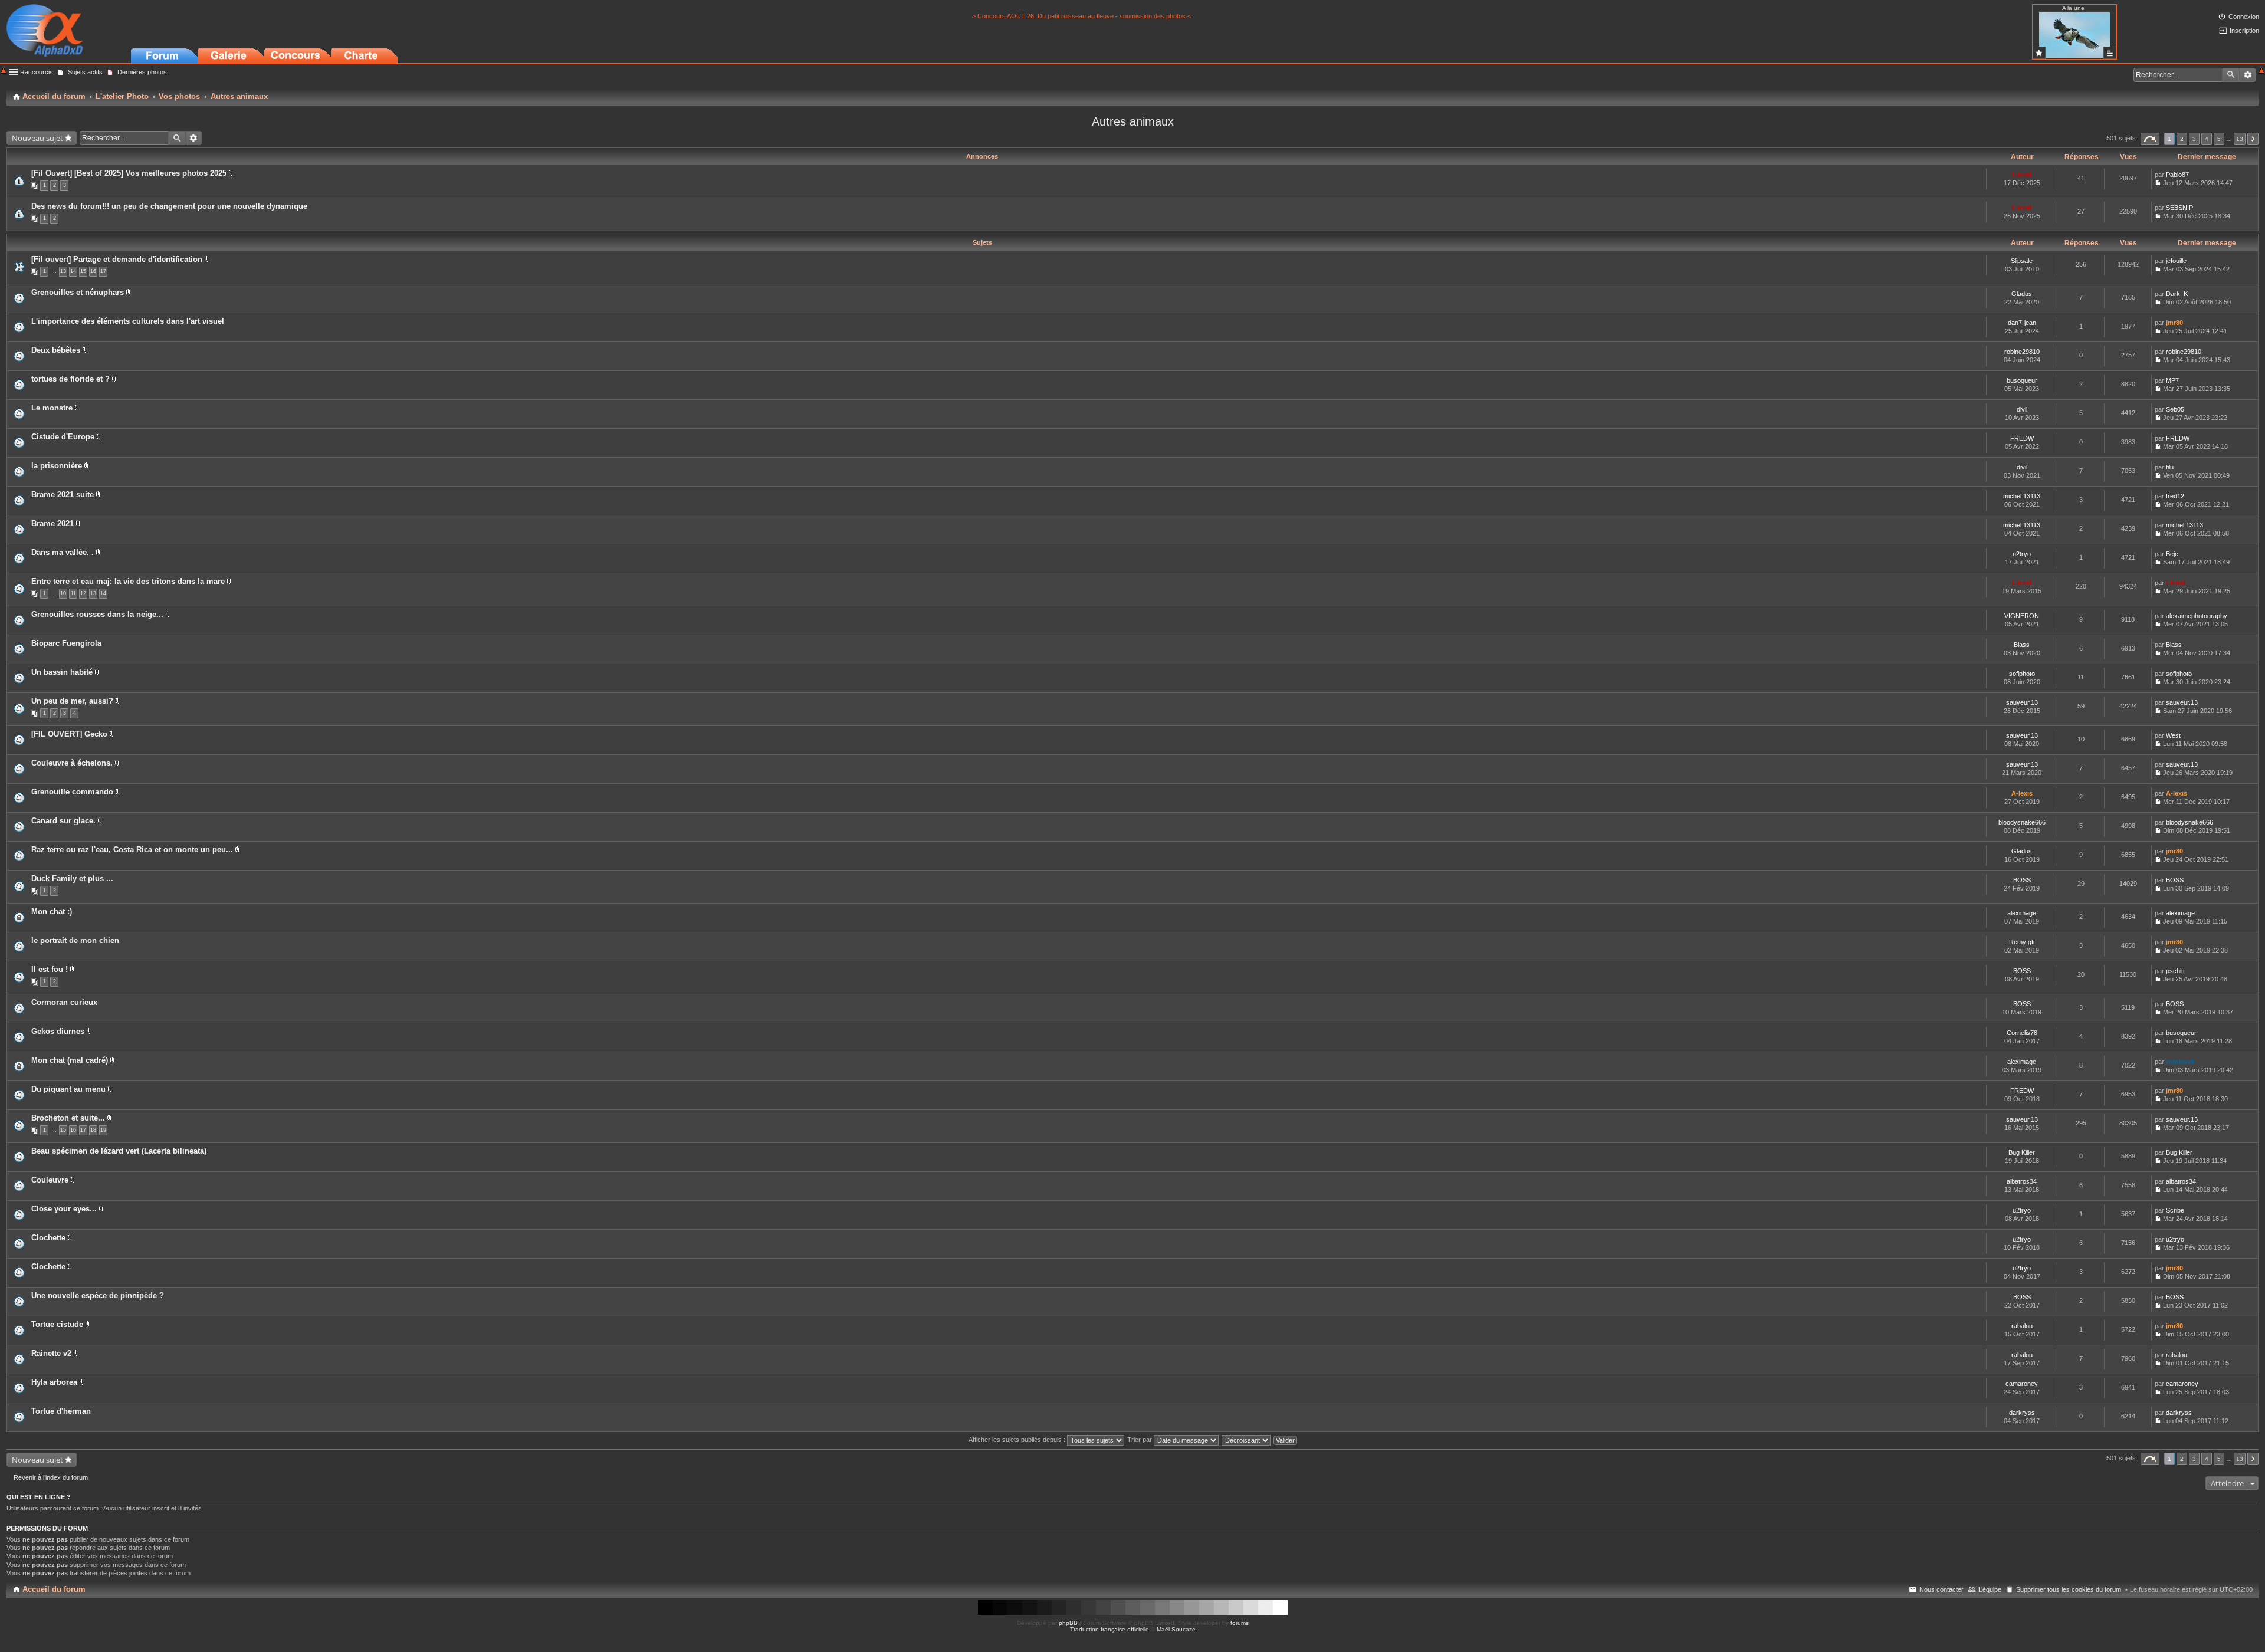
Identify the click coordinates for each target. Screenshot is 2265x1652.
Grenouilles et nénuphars (78, 292)
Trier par (1140, 1440)
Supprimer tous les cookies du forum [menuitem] (2069, 1589)
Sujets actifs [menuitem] (85, 72)
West (2173, 735)
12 (83, 593)
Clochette (48, 1238)
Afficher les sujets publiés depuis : (1018, 1440)
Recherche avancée (2248, 75)
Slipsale (2022, 261)
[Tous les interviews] (2110, 53)
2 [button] (2182, 139)
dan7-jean (2022, 323)
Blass (2022, 645)
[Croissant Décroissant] (1247, 1440)
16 (93, 271)
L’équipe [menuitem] (1990, 1589)
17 (103, 271)
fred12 (2175, 496)
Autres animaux (1133, 121)
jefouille (2176, 261)
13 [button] (2240, 139)
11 (73, 593)
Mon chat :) (52, 912)
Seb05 (2175, 409)
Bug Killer (2022, 1152)
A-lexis (2022, 793)
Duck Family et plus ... (72, 878)
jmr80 (2174, 323)
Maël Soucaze (1176, 1629)
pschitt (2175, 971)
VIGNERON (2022, 616)
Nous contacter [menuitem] (1941, 1589)
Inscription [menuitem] (2244, 31)
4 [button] (2207, 139)
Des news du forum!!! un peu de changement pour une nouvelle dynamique (169, 206)
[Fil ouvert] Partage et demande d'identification (117, 259)
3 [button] (2194, 139)
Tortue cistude (57, 1324)
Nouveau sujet (37, 138)
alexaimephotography (2197, 616)
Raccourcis (37, 72)
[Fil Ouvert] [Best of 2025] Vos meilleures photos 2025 (129, 173)
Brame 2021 (52, 523)
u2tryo (2022, 554)
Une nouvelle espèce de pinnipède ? (98, 1295)
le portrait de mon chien (75, 940)
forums (1240, 1623)
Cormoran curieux (64, 1002)
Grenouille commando (72, 792)
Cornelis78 (2022, 1033)
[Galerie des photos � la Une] (2039, 53)
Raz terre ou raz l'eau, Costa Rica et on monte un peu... (132, 850)
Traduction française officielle (1109, 1629)
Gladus (2022, 294)
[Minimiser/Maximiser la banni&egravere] (4, 72)
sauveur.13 (2022, 702)
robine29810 (2022, 352)
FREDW (2022, 438)
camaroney (2022, 1384)
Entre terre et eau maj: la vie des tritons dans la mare (128, 581)
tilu (2170, 467)
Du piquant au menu (68, 1089)
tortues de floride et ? (70, 379)
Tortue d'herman (61, 1411)
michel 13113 (2022, 496)
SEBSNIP (2179, 208)
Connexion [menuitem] (2244, 17)
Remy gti (2022, 942)
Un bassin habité (62, 672)
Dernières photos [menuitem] (142, 72)
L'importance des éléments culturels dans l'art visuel (128, 321)
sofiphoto (2022, 674)
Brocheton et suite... (68, 1118)
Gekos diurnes (58, 1031)
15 (83, 271)
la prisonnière (57, 466)
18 (93, 1130)
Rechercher (2231, 75)
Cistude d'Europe (63, 437)
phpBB (1068, 1623)
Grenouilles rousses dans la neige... (97, 614)
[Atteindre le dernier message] (2158, 183)
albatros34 (2022, 1181)
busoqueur (2022, 380)
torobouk (2180, 1062)
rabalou (2022, 1326)
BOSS (2022, 880)
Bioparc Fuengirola (66, 643)
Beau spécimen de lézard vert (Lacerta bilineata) (119, 1151)
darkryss (2022, 1413)
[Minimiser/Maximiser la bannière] (2261, 72)
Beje (2172, 554)
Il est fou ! (50, 969)
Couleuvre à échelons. (72, 763)
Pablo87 (2177, 175)
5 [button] (2219, 139)
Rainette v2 (51, 1353)
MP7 (2172, 380)
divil (2022, 409)
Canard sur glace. (63, 821)
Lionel (2022, 175)
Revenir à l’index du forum (51, 1477)
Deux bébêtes (56, 350)
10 (63, 593)
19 (103, 1130)
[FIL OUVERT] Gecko (69, 734)
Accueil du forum (54, 1589)
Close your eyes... (64, 1209)
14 (73, 271)
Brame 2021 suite (63, 495)
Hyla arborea (54, 1382)
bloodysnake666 (2022, 822)
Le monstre (52, 408)
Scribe (2175, 1210)
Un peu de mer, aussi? (72, 701)
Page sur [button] (2150, 139)
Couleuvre (50, 1180)
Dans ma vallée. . (63, 552)
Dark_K (2177, 294)
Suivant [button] (2253, 139)
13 (63, 271)
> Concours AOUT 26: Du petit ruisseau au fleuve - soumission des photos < (1081, 16)
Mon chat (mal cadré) (70, 1060)
